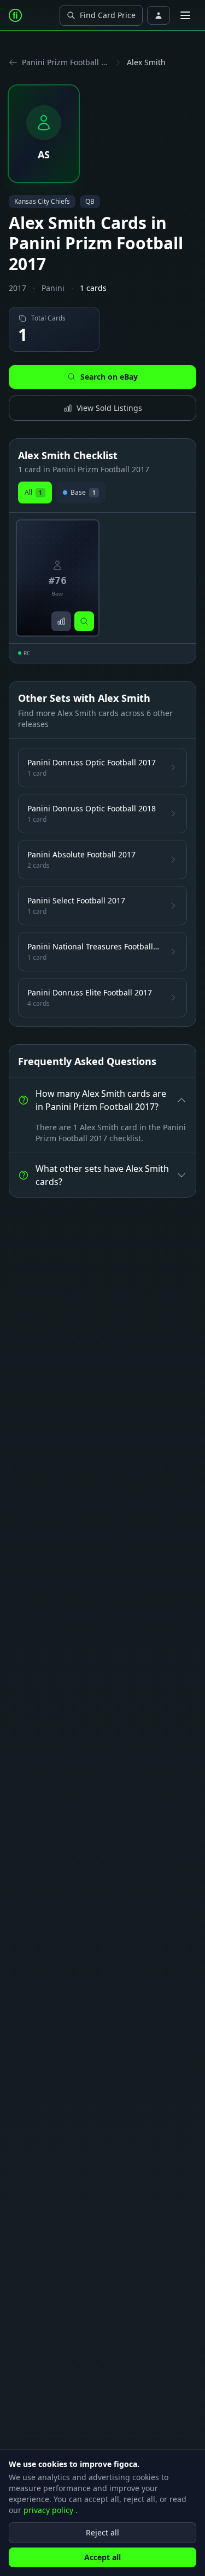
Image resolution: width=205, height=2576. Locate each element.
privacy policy (49, 2510)
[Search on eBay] (84, 621)
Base (83, 492)
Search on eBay (109, 377)
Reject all (102, 2532)
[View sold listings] (61, 621)
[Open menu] (185, 15)
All (33, 492)
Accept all (102, 2557)
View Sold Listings (109, 408)
